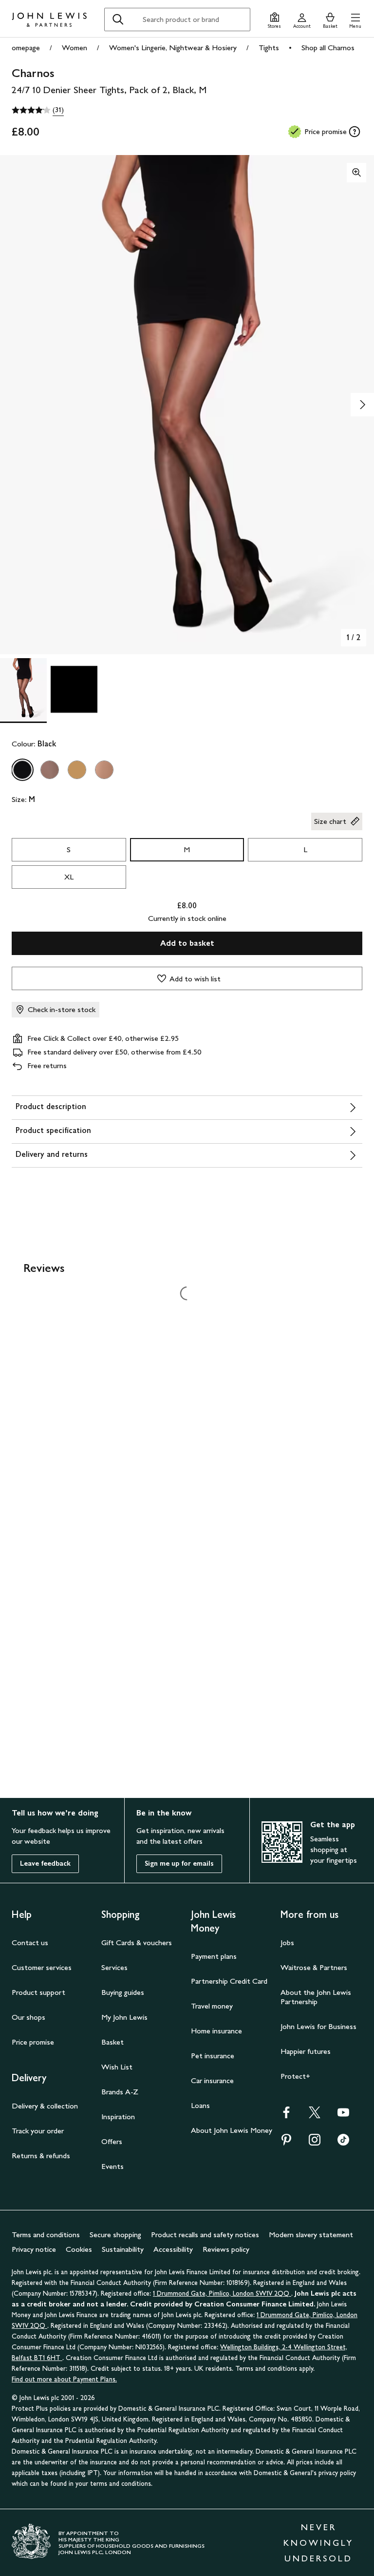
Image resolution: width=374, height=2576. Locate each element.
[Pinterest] (286, 2143)
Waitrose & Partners (314, 1967)
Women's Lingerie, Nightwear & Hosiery (173, 48)
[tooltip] (355, 132)
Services (114, 1967)
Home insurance (216, 2031)
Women (75, 48)
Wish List (117, 2067)
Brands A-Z (120, 2092)
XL (69, 877)
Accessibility (173, 2249)
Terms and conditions (46, 2234)
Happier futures (306, 2051)
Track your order (38, 2131)
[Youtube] (343, 2116)
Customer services (42, 1967)
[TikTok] (343, 2143)
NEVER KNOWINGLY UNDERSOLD (318, 2543)
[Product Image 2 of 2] (74, 689)
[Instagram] (315, 2143)
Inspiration (118, 2117)
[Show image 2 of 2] (362, 405)
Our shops (28, 2017)
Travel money (212, 2006)
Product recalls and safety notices (205, 2234)
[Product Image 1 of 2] (23, 689)
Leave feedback (45, 1864)
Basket (112, 2042)
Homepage (23, 48)
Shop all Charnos (328, 48)
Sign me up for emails (179, 1864)
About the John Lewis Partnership (316, 1997)
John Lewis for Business (318, 2026)
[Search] (118, 20)
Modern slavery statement (311, 2234)
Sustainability (123, 2249)
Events (112, 2166)
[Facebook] (286, 2116)
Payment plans (214, 1956)
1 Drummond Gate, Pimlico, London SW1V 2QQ (222, 2293)
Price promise (33, 2042)
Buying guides (123, 1992)
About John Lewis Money (232, 2130)
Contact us (30, 1942)
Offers (112, 2141)
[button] (355, 19)
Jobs (287, 1942)
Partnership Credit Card (229, 1981)
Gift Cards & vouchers (137, 1942)
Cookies (79, 2249)
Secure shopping (115, 2234)
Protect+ (295, 2076)
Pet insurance (213, 2056)
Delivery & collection (45, 2106)
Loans (200, 2105)
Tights (269, 48)
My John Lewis (124, 2017)
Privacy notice (34, 2249)
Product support (38, 1992)
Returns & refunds (41, 2156)
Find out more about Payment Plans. (64, 2379)
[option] (22, 770)
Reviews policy (226, 2249)
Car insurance (212, 2080)
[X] (315, 2116)
